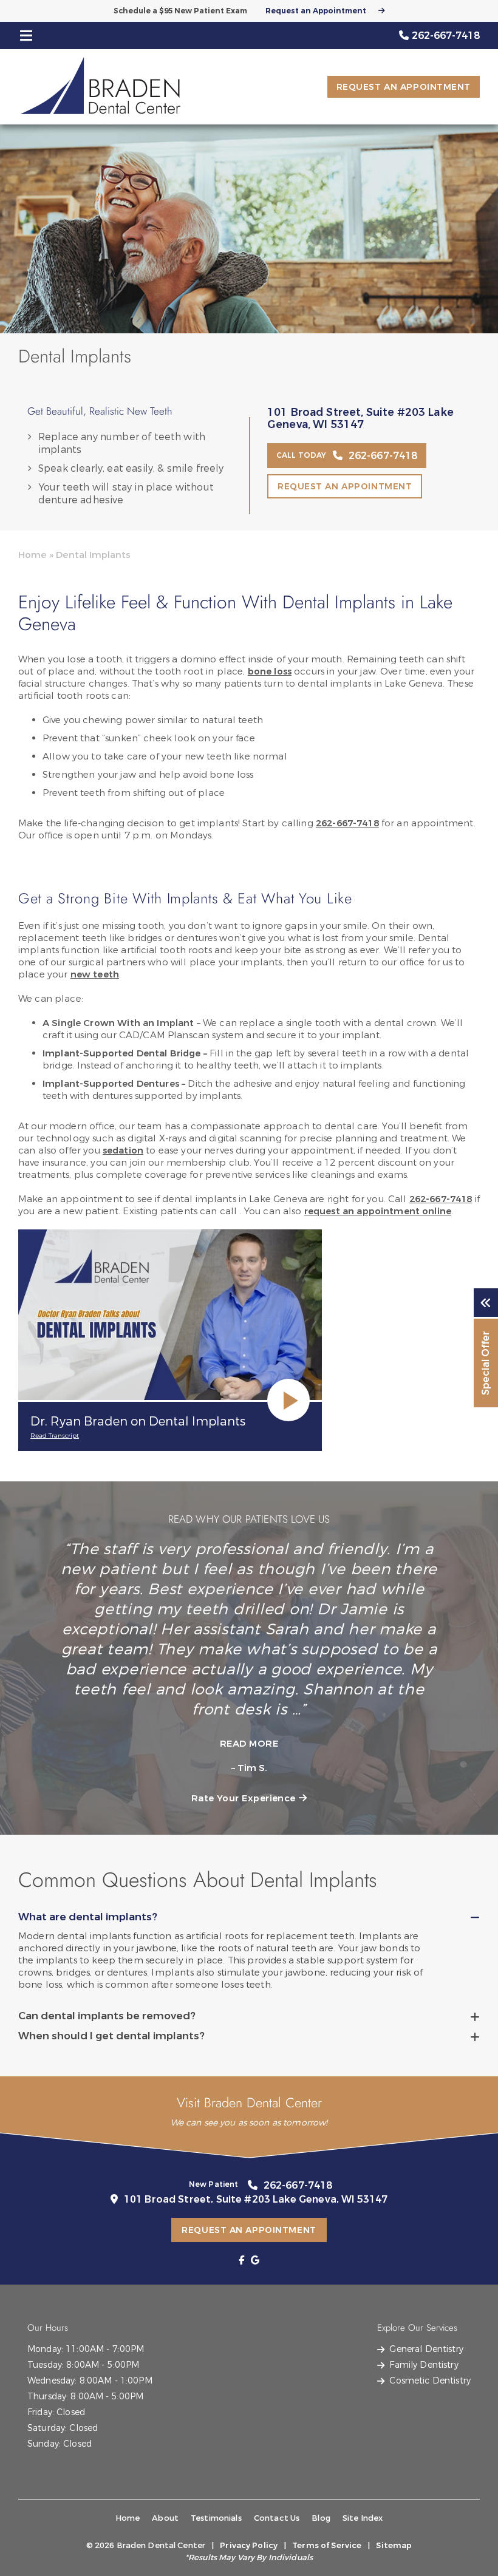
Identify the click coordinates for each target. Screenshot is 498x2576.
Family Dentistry (424, 2365)
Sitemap (394, 2545)
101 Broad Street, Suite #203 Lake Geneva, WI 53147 (360, 419)
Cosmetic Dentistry (430, 2381)
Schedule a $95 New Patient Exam (180, 11)
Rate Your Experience (244, 1798)
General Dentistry (426, 2349)
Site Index (363, 2518)
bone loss (270, 671)
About (165, 2518)
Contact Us (277, 2518)
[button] (241, 2260)
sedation (123, 1150)
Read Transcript (55, 1436)
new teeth (95, 974)
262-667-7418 (347, 823)
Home (32, 555)
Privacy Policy (249, 2545)
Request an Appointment (316, 11)
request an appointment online (378, 1211)
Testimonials (216, 2518)
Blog (321, 2518)
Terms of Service (327, 2545)
